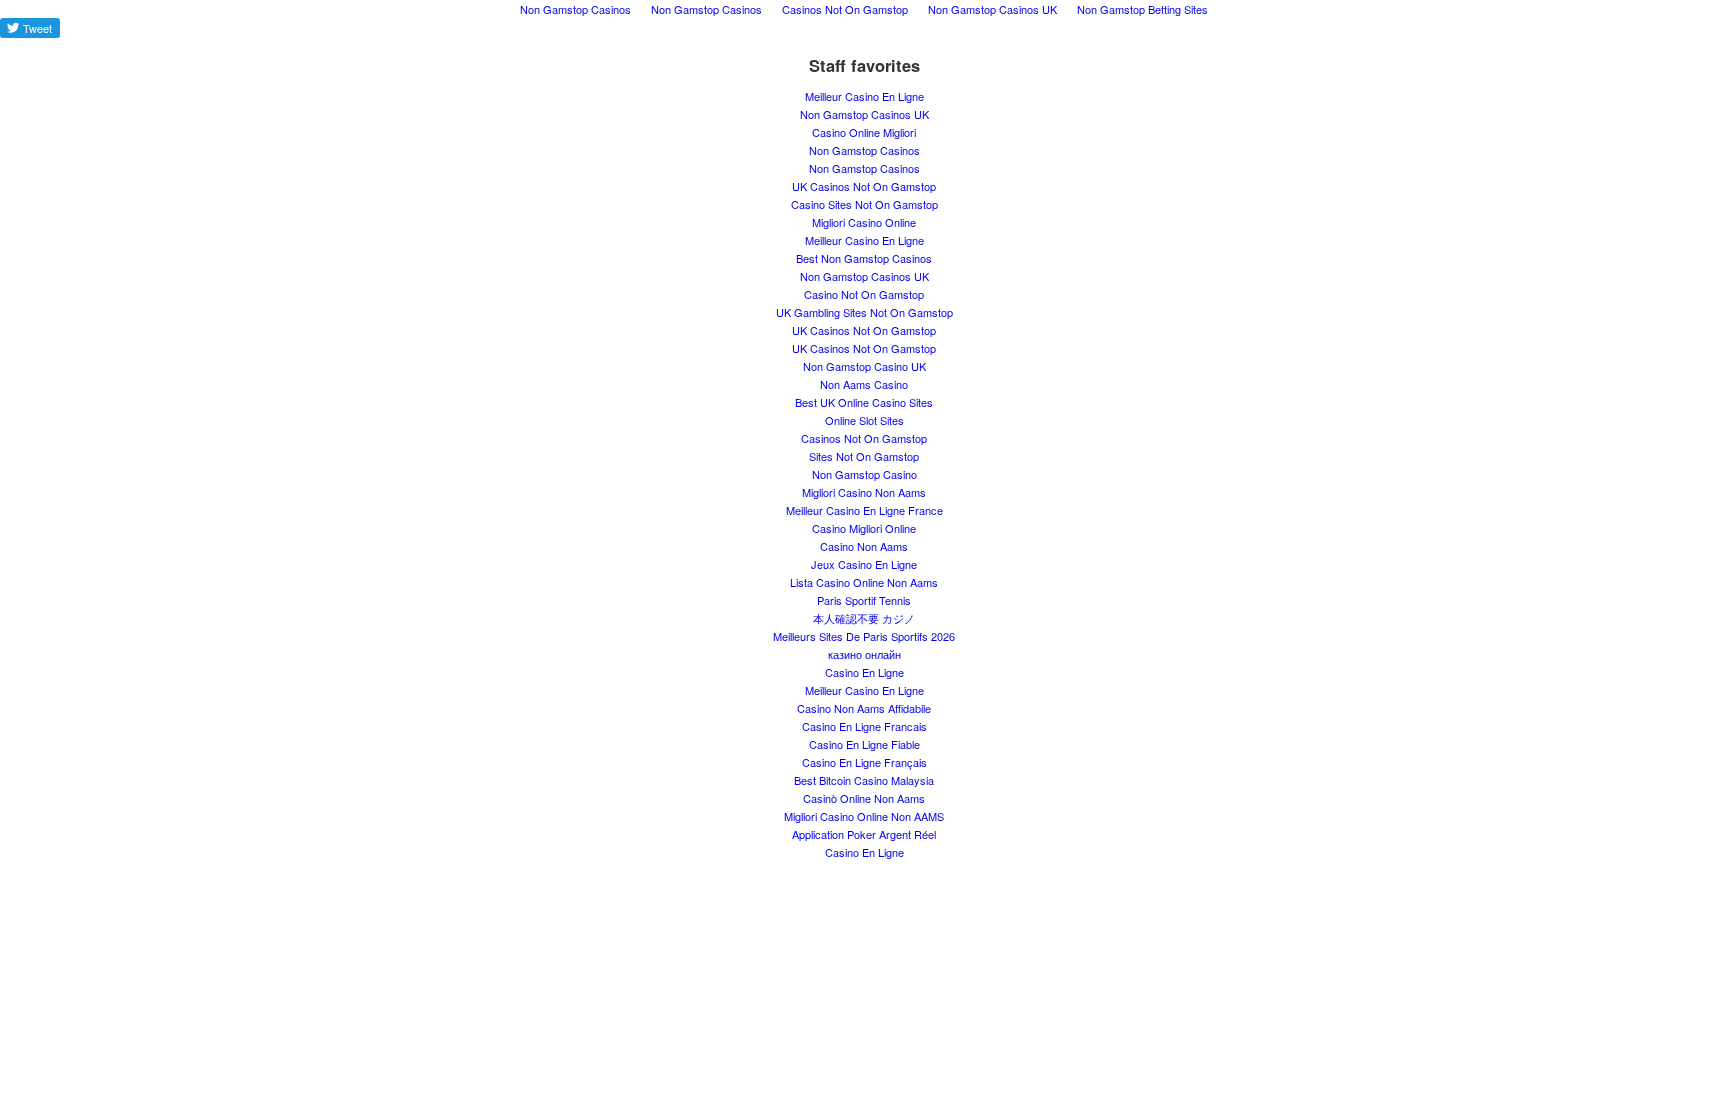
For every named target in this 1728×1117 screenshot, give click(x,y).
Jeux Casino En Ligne (864, 564)
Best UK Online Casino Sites (864, 402)
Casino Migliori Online (864, 528)
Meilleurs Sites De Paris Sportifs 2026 (864, 636)
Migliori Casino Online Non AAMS (864, 816)
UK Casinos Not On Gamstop (864, 186)
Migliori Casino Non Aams (864, 492)
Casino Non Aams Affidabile (864, 708)
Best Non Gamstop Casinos (864, 258)
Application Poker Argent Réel (864, 834)
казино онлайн (864, 654)
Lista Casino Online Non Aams (864, 582)
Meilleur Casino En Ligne (864, 96)
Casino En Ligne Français (864, 762)
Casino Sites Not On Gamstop (864, 204)
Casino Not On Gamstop (864, 294)
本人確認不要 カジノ (864, 618)
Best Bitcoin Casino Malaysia (864, 780)
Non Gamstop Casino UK (864, 366)
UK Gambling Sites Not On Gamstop (864, 312)
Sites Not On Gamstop (864, 456)
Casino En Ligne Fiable (864, 744)
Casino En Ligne (864, 672)
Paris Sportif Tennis (864, 600)
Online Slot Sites (864, 420)
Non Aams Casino (864, 384)
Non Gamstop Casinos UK (864, 114)
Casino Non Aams (864, 546)
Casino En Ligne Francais (864, 726)
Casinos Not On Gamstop (864, 438)
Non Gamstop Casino (864, 474)
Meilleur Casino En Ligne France (864, 510)
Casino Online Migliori (864, 132)
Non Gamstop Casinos (864, 150)
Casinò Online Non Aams (864, 798)
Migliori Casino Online (864, 222)
